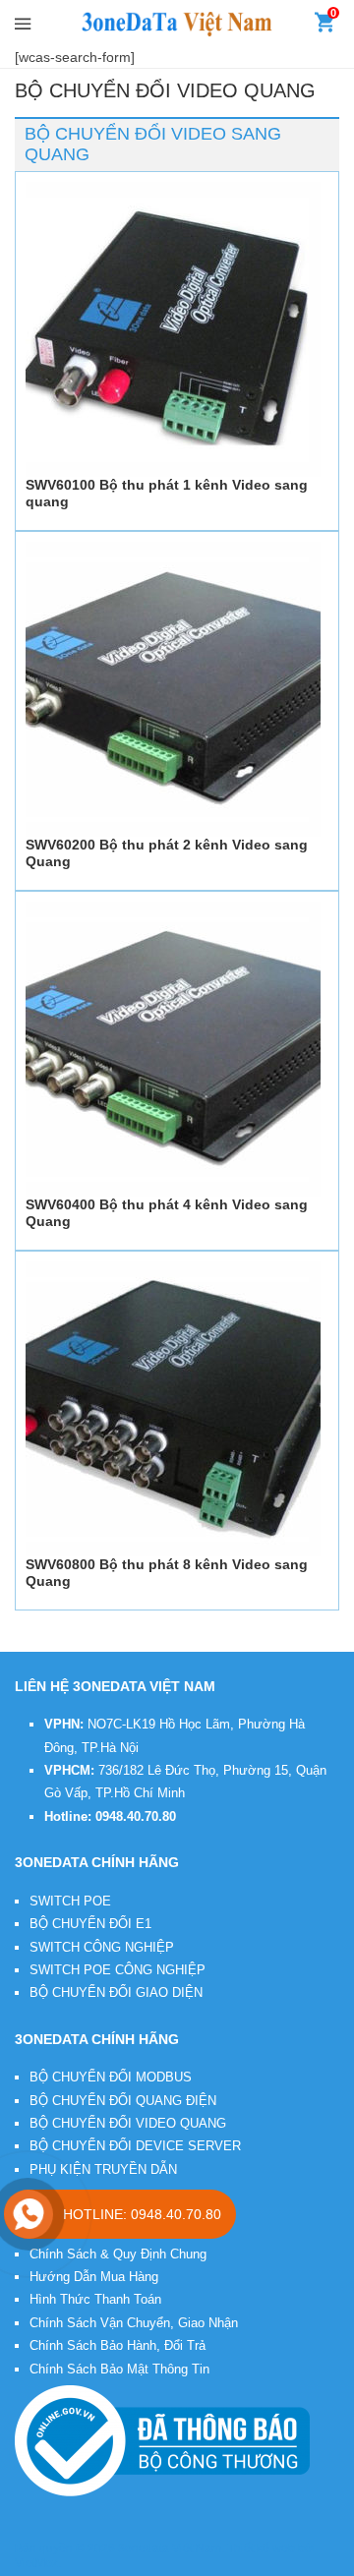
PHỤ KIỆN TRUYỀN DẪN (103, 2169)
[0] (324, 27)
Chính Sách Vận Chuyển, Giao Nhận (134, 2323)
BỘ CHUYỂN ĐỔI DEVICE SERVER (135, 2146)
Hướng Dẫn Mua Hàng (94, 2277)
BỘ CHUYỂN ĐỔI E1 (90, 1924)
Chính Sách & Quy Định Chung (118, 2254)
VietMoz (36, 2563)
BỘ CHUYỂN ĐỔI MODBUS (111, 2077)
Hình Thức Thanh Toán (95, 2299)
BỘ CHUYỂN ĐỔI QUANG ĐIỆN (123, 2101)
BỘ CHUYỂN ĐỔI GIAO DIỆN (116, 1992)
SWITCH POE (70, 1901)
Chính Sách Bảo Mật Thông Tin (119, 2369)
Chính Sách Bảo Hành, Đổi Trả (118, 2345)
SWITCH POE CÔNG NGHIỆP (118, 1970)
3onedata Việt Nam (170, 2548)
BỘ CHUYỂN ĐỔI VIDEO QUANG (128, 2123)
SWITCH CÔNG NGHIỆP (102, 1947)
